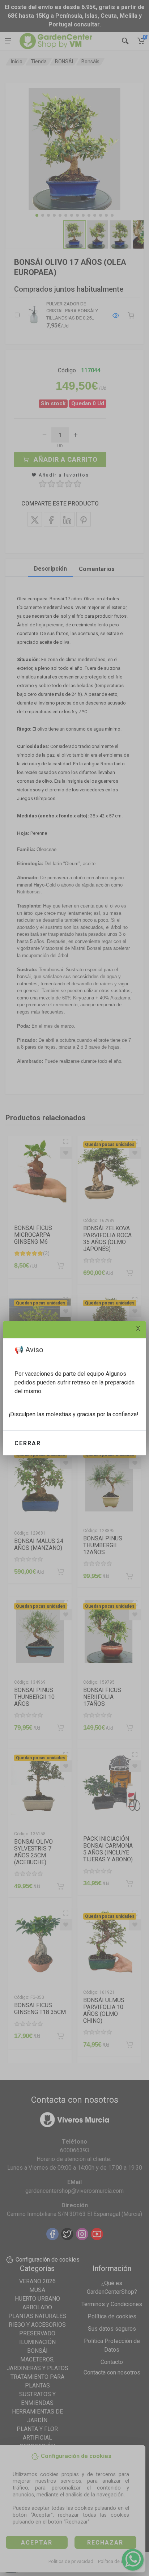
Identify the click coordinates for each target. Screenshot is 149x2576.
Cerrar (28, 1443)
